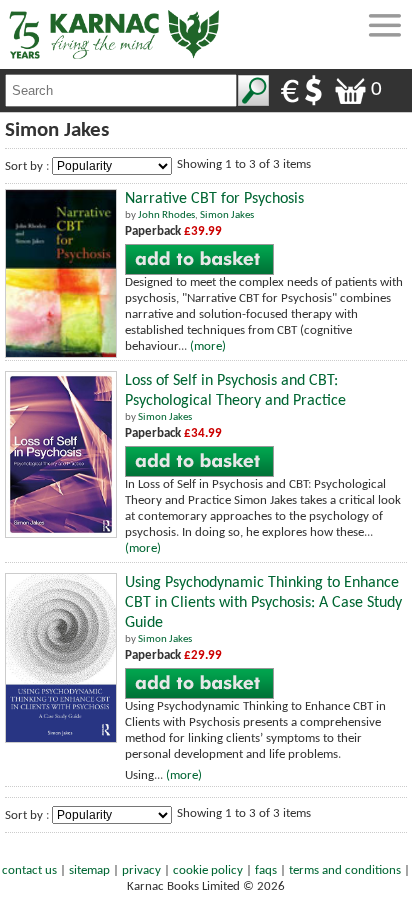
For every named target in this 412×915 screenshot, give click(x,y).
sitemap (89, 870)
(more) (208, 346)
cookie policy (208, 870)
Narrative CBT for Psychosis (214, 199)
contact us (29, 870)
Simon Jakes (227, 215)
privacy (141, 870)
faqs (266, 870)
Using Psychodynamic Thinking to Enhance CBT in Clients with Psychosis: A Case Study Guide (263, 603)
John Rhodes (166, 215)
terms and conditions (345, 870)
